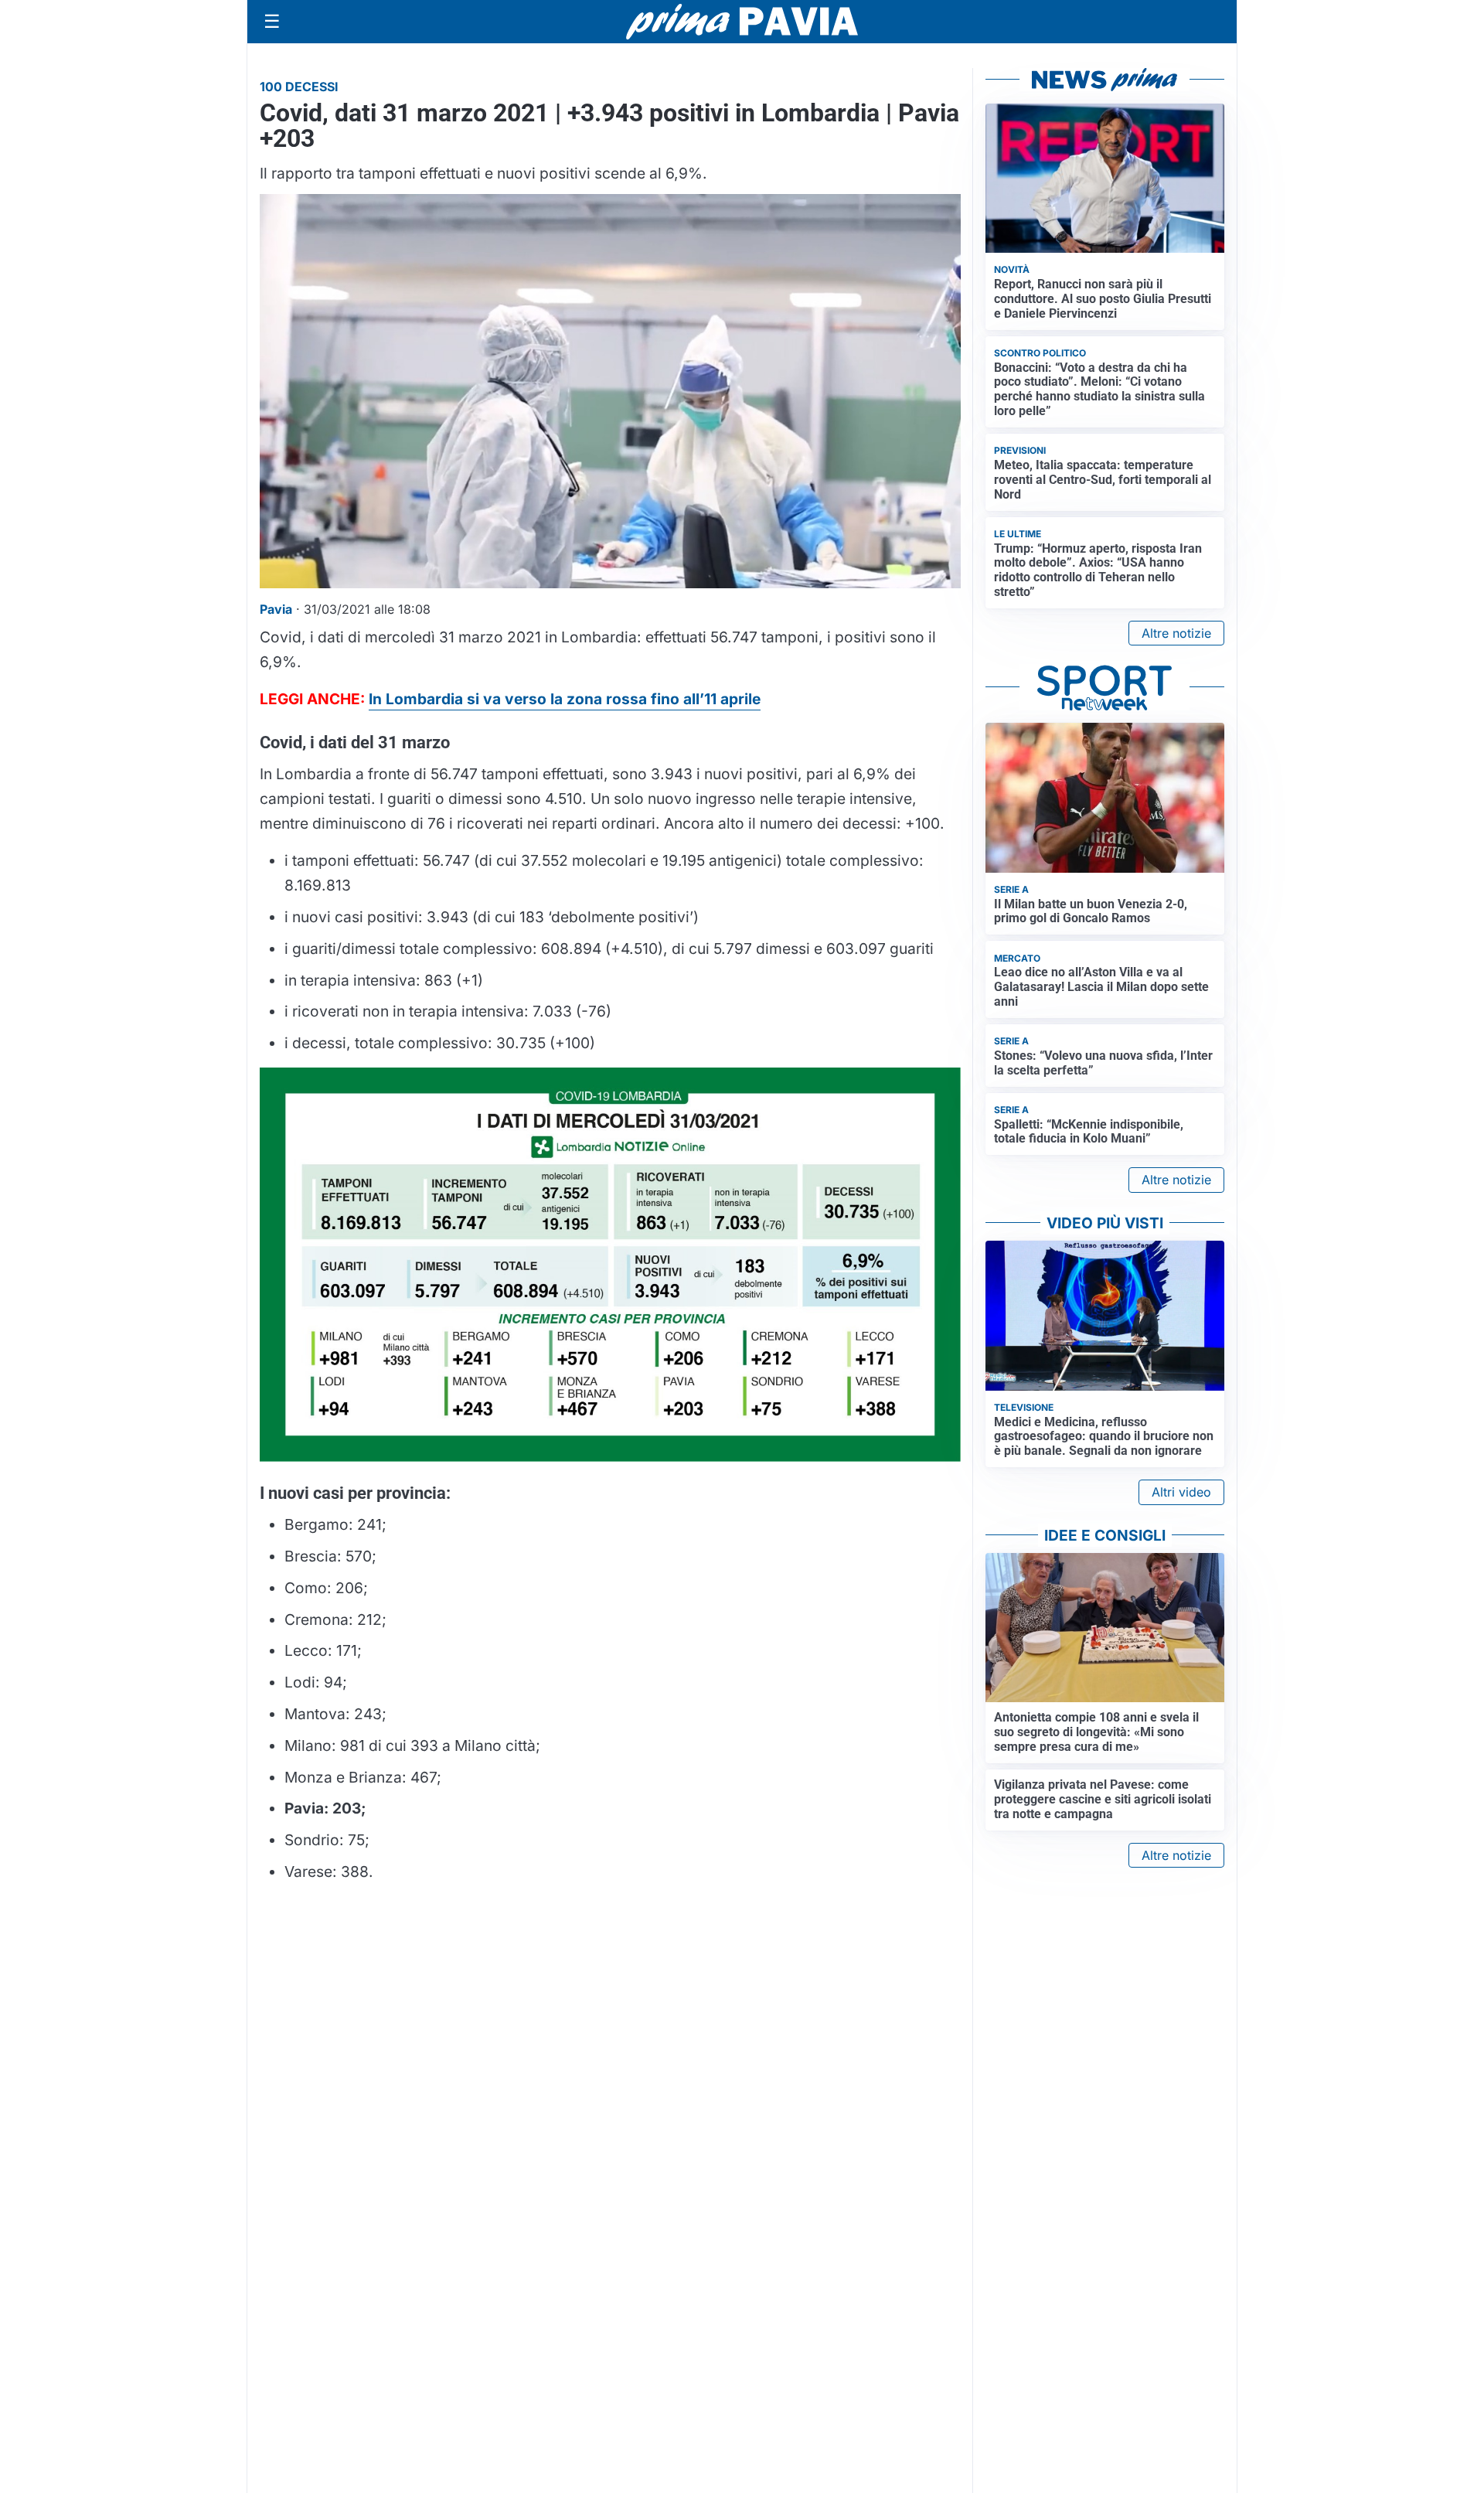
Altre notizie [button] (1176, 633)
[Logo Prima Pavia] (742, 22)
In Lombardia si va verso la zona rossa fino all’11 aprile (565, 699)
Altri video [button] (1181, 1492)
